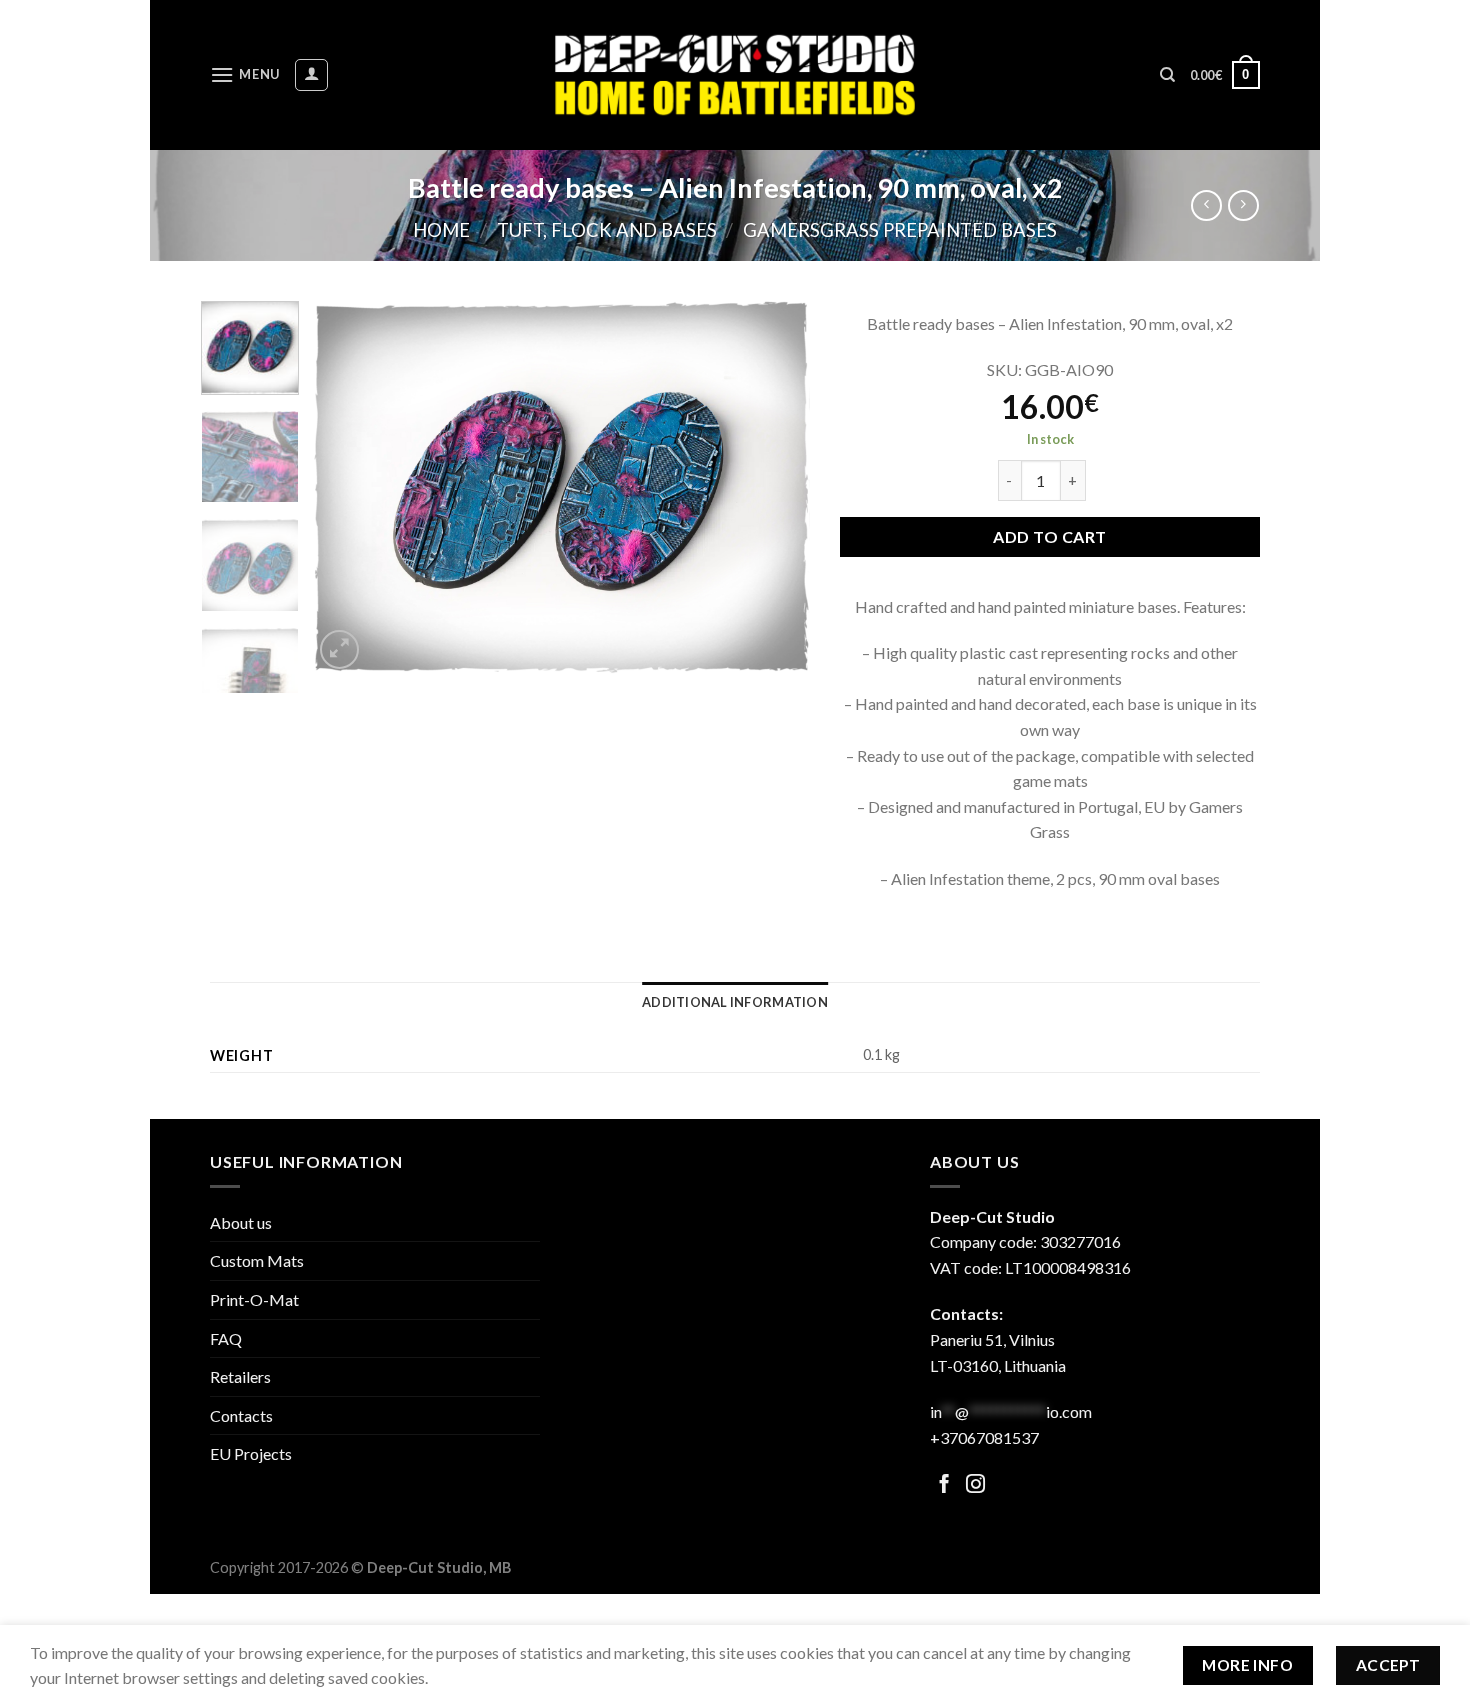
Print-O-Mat (254, 1299)
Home (441, 230)
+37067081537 (984, 1437)
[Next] (775, 487)
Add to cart (1049, 536)
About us (241, 1222)
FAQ (226, 1338)
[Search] (1167, 75)
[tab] (735, 1002)
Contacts (241, 1415)
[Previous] (348, 487)
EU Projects (251, 1453)
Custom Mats (257, 1260)
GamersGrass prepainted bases (900, 230)
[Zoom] (339, 649)
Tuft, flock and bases (607, 230)
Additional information (735, 1002)
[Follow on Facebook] (944, 1485)
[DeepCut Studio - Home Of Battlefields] (735, 74)
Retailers (240, 1376)
